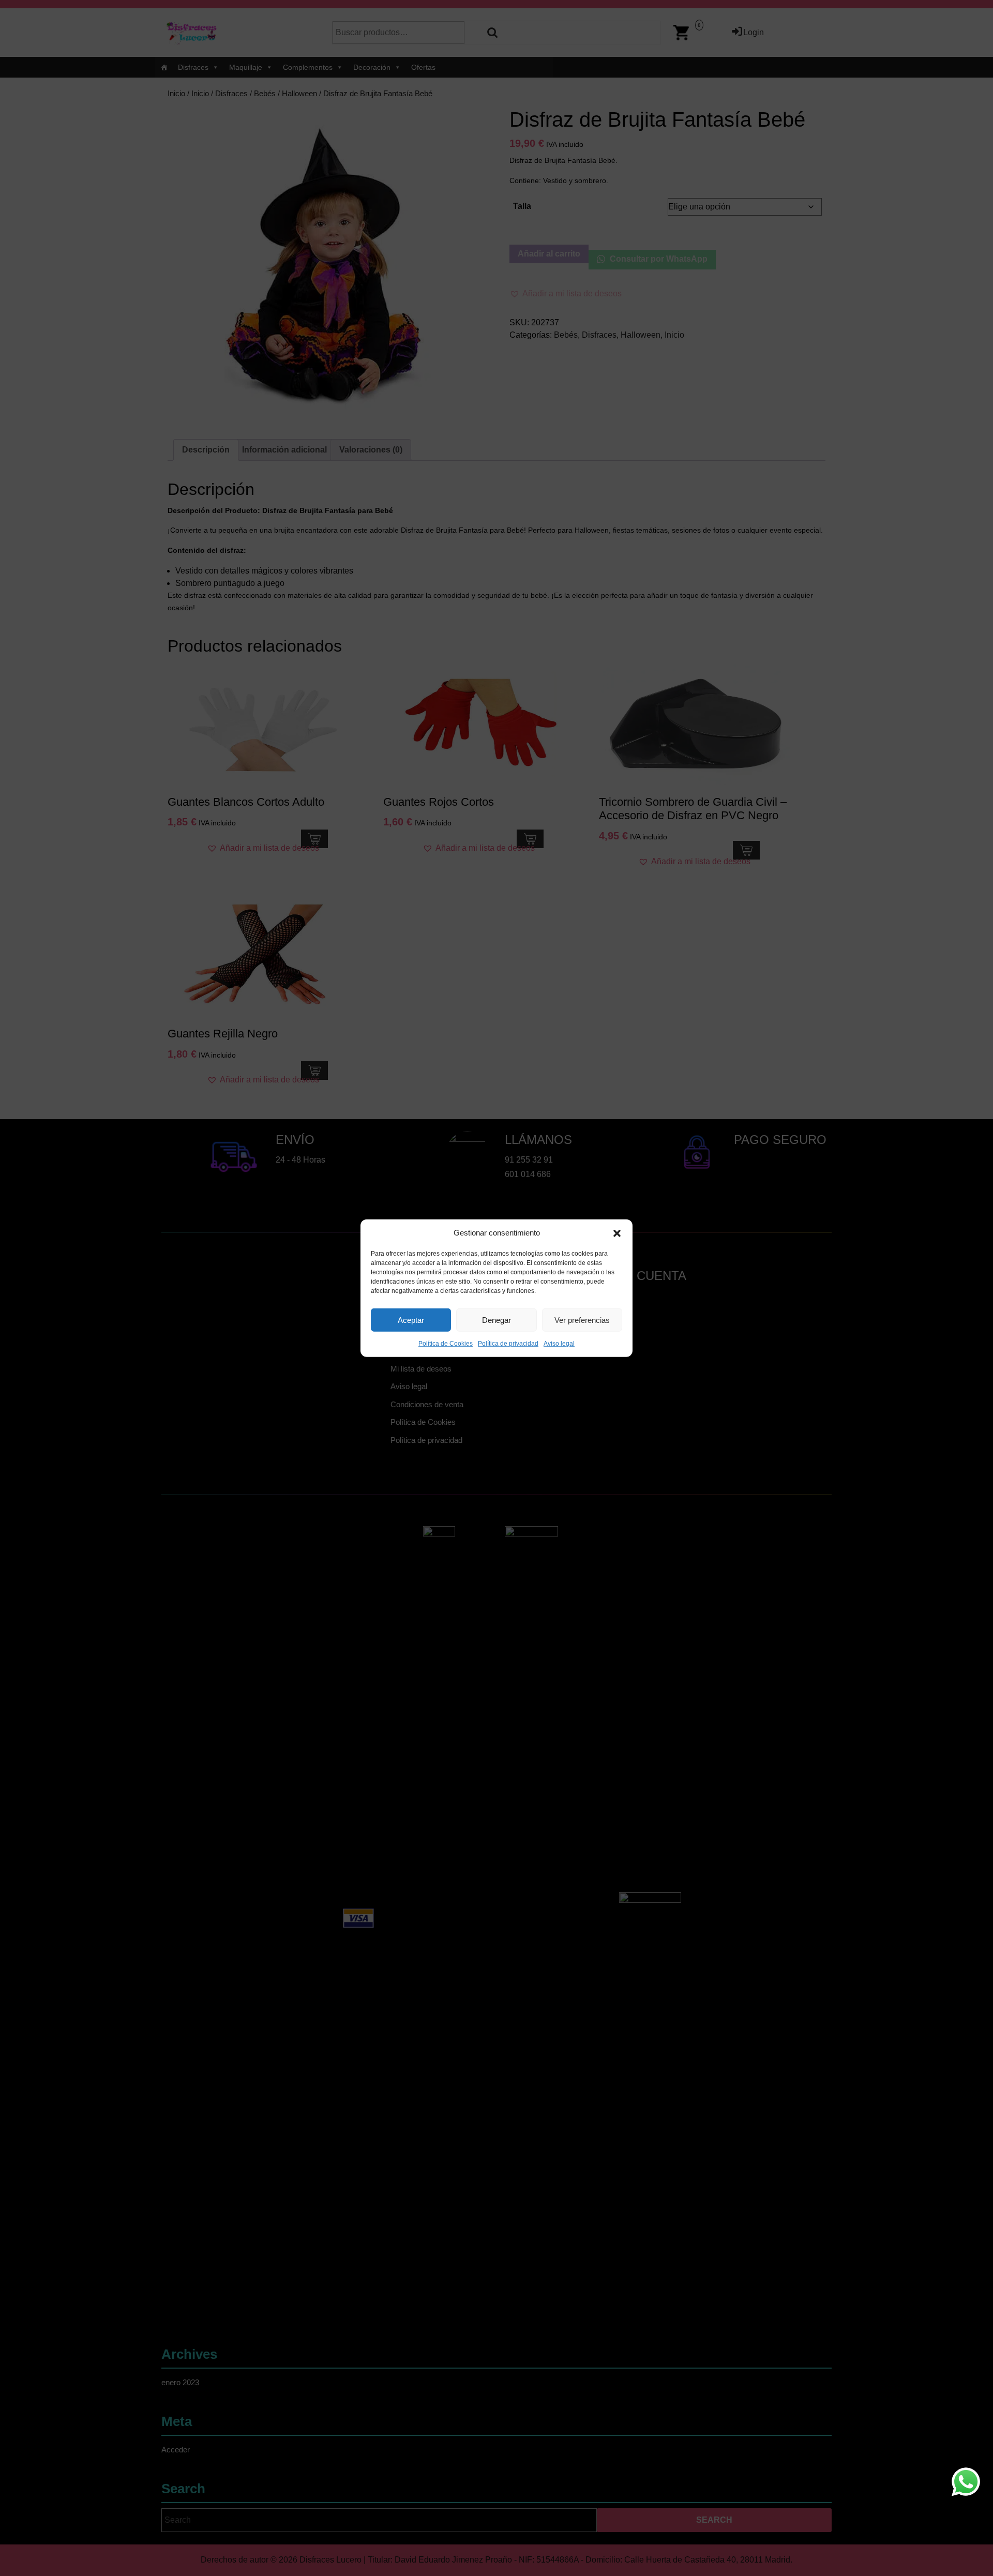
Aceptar (411, 1320)
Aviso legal (559, 1344)
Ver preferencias (582, 1320)
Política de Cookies (446, 1344)
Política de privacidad (508, 1344)
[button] (617, 1233)
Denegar (496, 1320)
